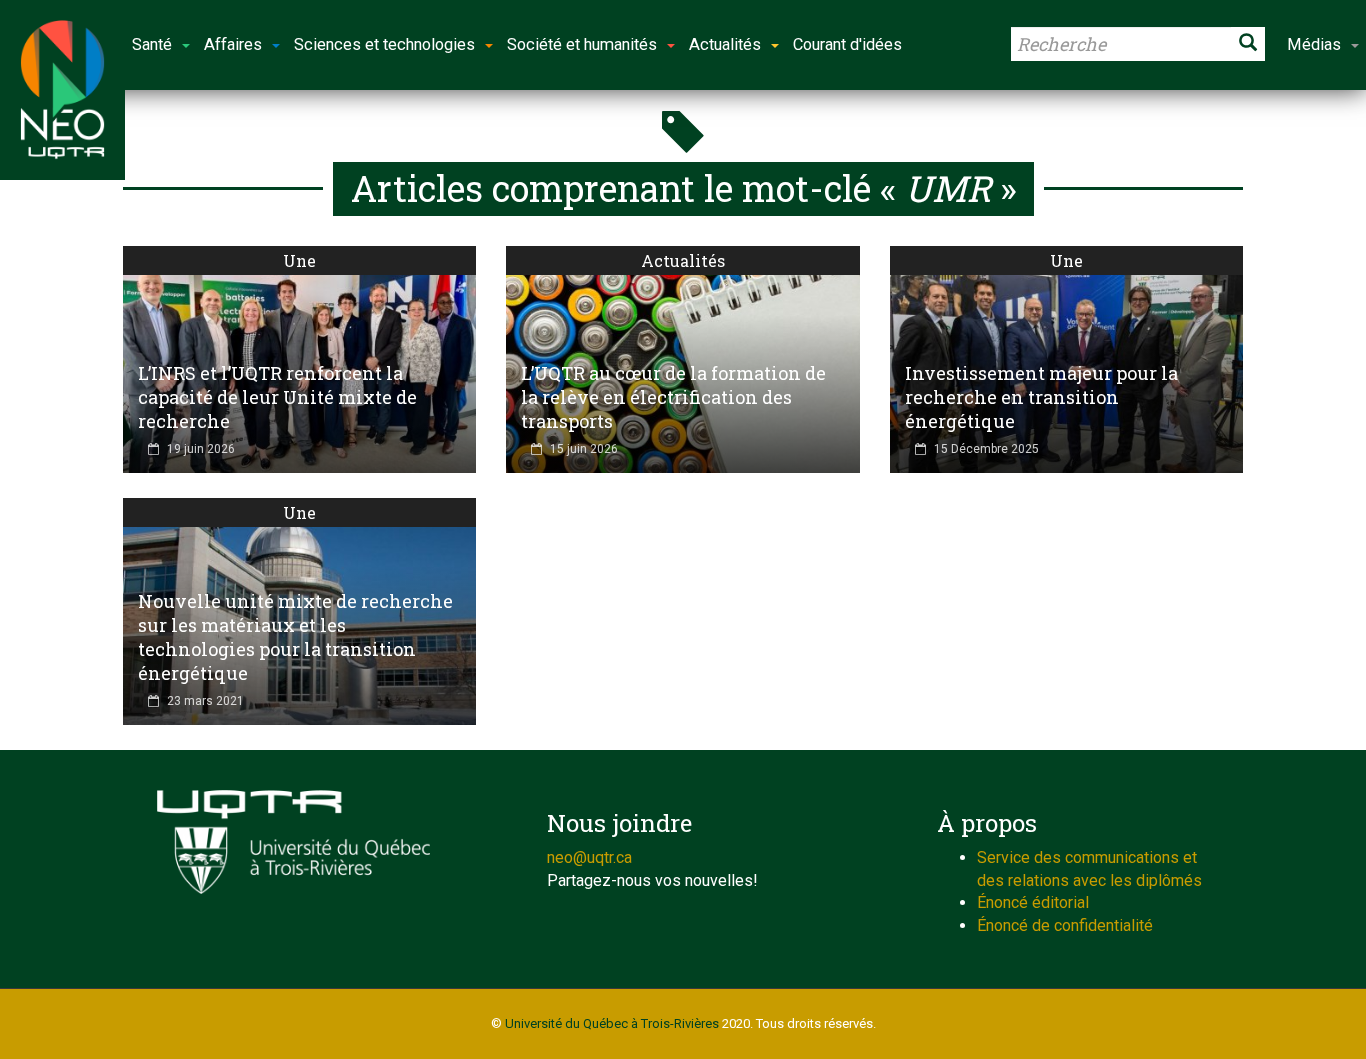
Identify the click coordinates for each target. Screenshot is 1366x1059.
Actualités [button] (725, 44)
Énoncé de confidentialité (1065, 925)
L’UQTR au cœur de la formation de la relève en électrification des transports (673, 397)
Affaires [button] (233, 44)
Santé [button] (152, 44)
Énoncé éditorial (1033, 902)
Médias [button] (1314, 44)
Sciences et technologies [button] (384, 44)
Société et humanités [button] (582, 44)
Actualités (683, 260)
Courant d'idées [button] (847, 44)
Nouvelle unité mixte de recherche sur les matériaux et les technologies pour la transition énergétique (295, 637)
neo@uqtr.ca (589, 857)
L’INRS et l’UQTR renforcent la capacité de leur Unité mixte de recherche (277, 397)
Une (299, 260)
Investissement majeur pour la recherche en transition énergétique (1041, 397)
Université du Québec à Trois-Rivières (612, 1023)
